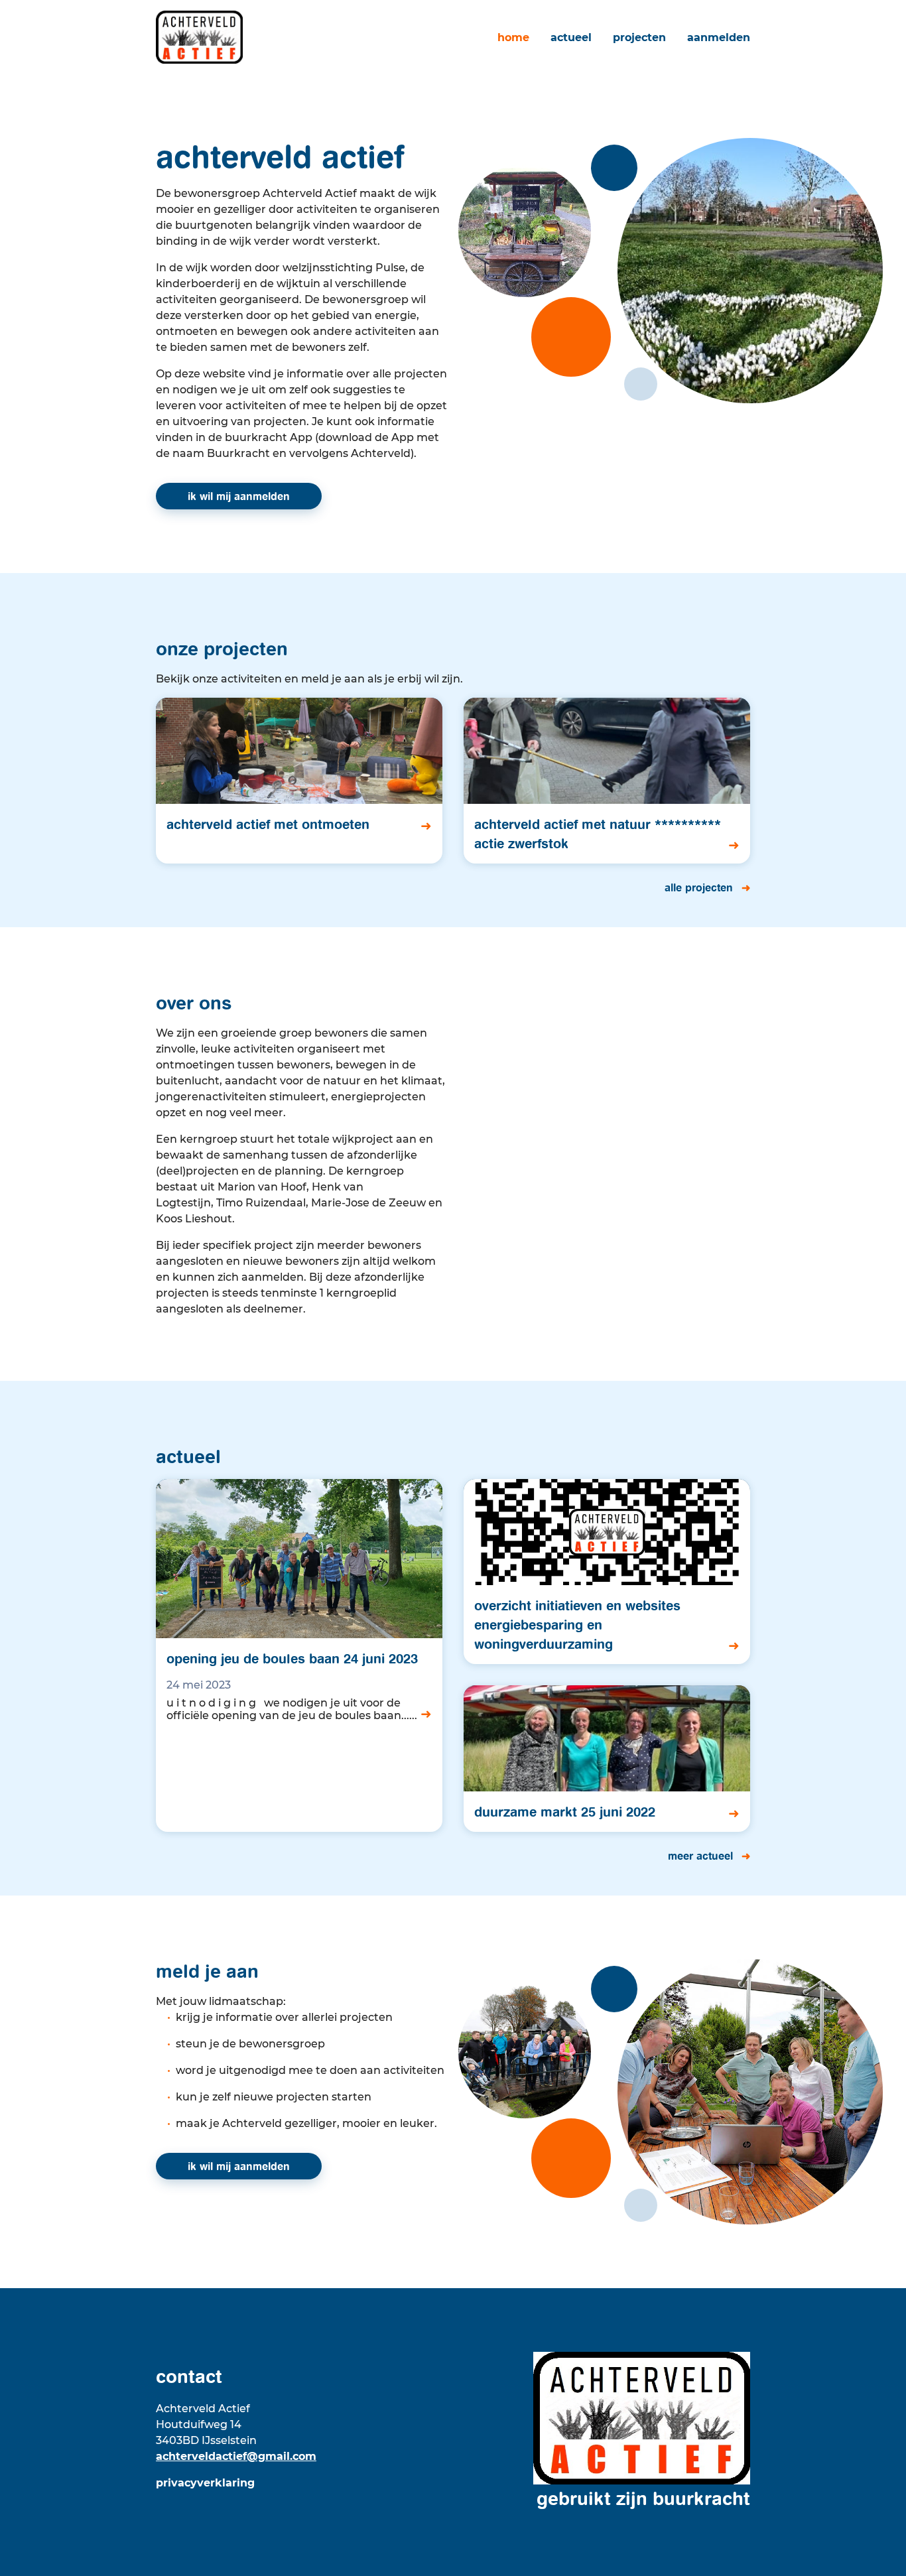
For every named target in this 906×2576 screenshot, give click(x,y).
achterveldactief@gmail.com (236, 2456)
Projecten (639, 37)
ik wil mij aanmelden (239, 496)
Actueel (571, 37)
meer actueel (702, 1856)
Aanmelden (719, 37)
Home (513, 37)
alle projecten (700, 887)
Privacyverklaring (205, 2483)
